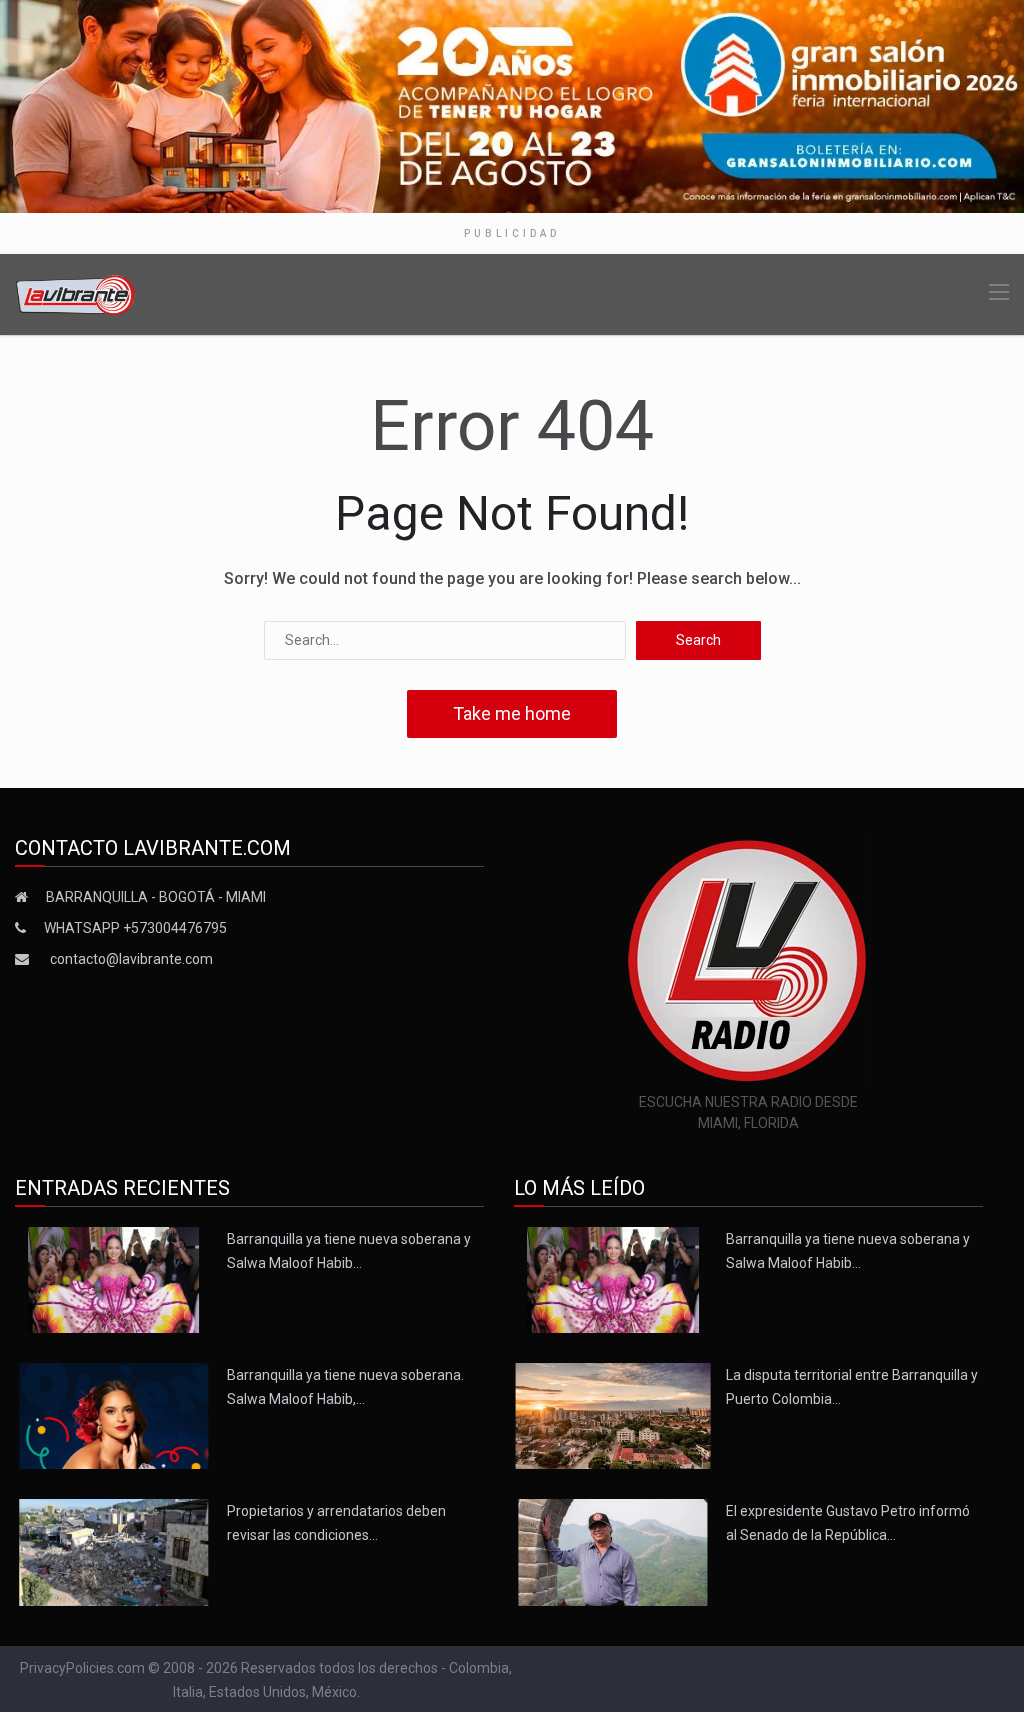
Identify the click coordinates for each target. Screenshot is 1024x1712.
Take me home (512, 713)
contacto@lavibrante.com (131, 959)
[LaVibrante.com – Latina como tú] (76, 294)
